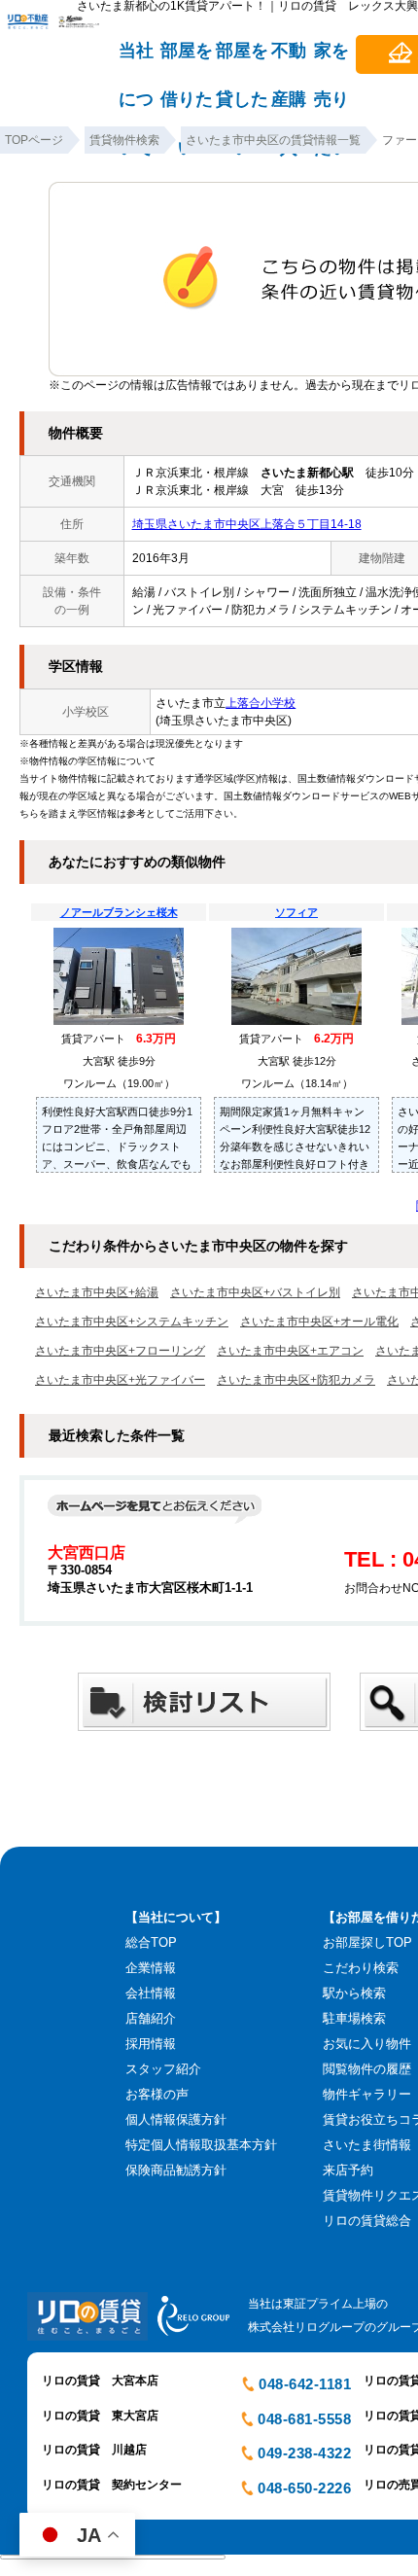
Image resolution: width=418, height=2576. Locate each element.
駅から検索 (354, 1993)
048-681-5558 (304, 2419)
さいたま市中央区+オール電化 (319, 1322)
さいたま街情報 (367, 2145)
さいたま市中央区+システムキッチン (132, 1322)
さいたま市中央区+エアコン (290, 1351)
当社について (136, 59)
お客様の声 (157, 2094)
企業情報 (151, 1968)
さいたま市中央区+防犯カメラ (296, 1380)
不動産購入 (289, 59)
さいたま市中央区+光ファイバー (120, 1380)
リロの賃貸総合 (367, 2221)
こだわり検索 (361, 1968)
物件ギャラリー (367, 2094)
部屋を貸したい (242, 59)
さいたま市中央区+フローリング (120, 1351)
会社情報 (151, 1993)
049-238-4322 (304, 2453)
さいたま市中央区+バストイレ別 (255, 1292)
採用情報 (151, 2044)
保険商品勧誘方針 (176, 2170)
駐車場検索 (354, 2018)
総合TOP (151, 1942)
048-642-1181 (305, 2384)
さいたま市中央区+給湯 (97, 1292)
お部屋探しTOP (367, 1942)
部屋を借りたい (187, 59)
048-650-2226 (304, 2488)
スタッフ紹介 (163, 2069)
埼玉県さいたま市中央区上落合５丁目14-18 (247, 524)
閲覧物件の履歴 (367, 2069)
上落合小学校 (261, 703)
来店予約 (348, 2170)
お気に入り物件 (367, 2044)
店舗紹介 (151, 2018)
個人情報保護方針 (176, 2119)
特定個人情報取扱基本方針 (201, 2145)
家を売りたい (331, 59)
